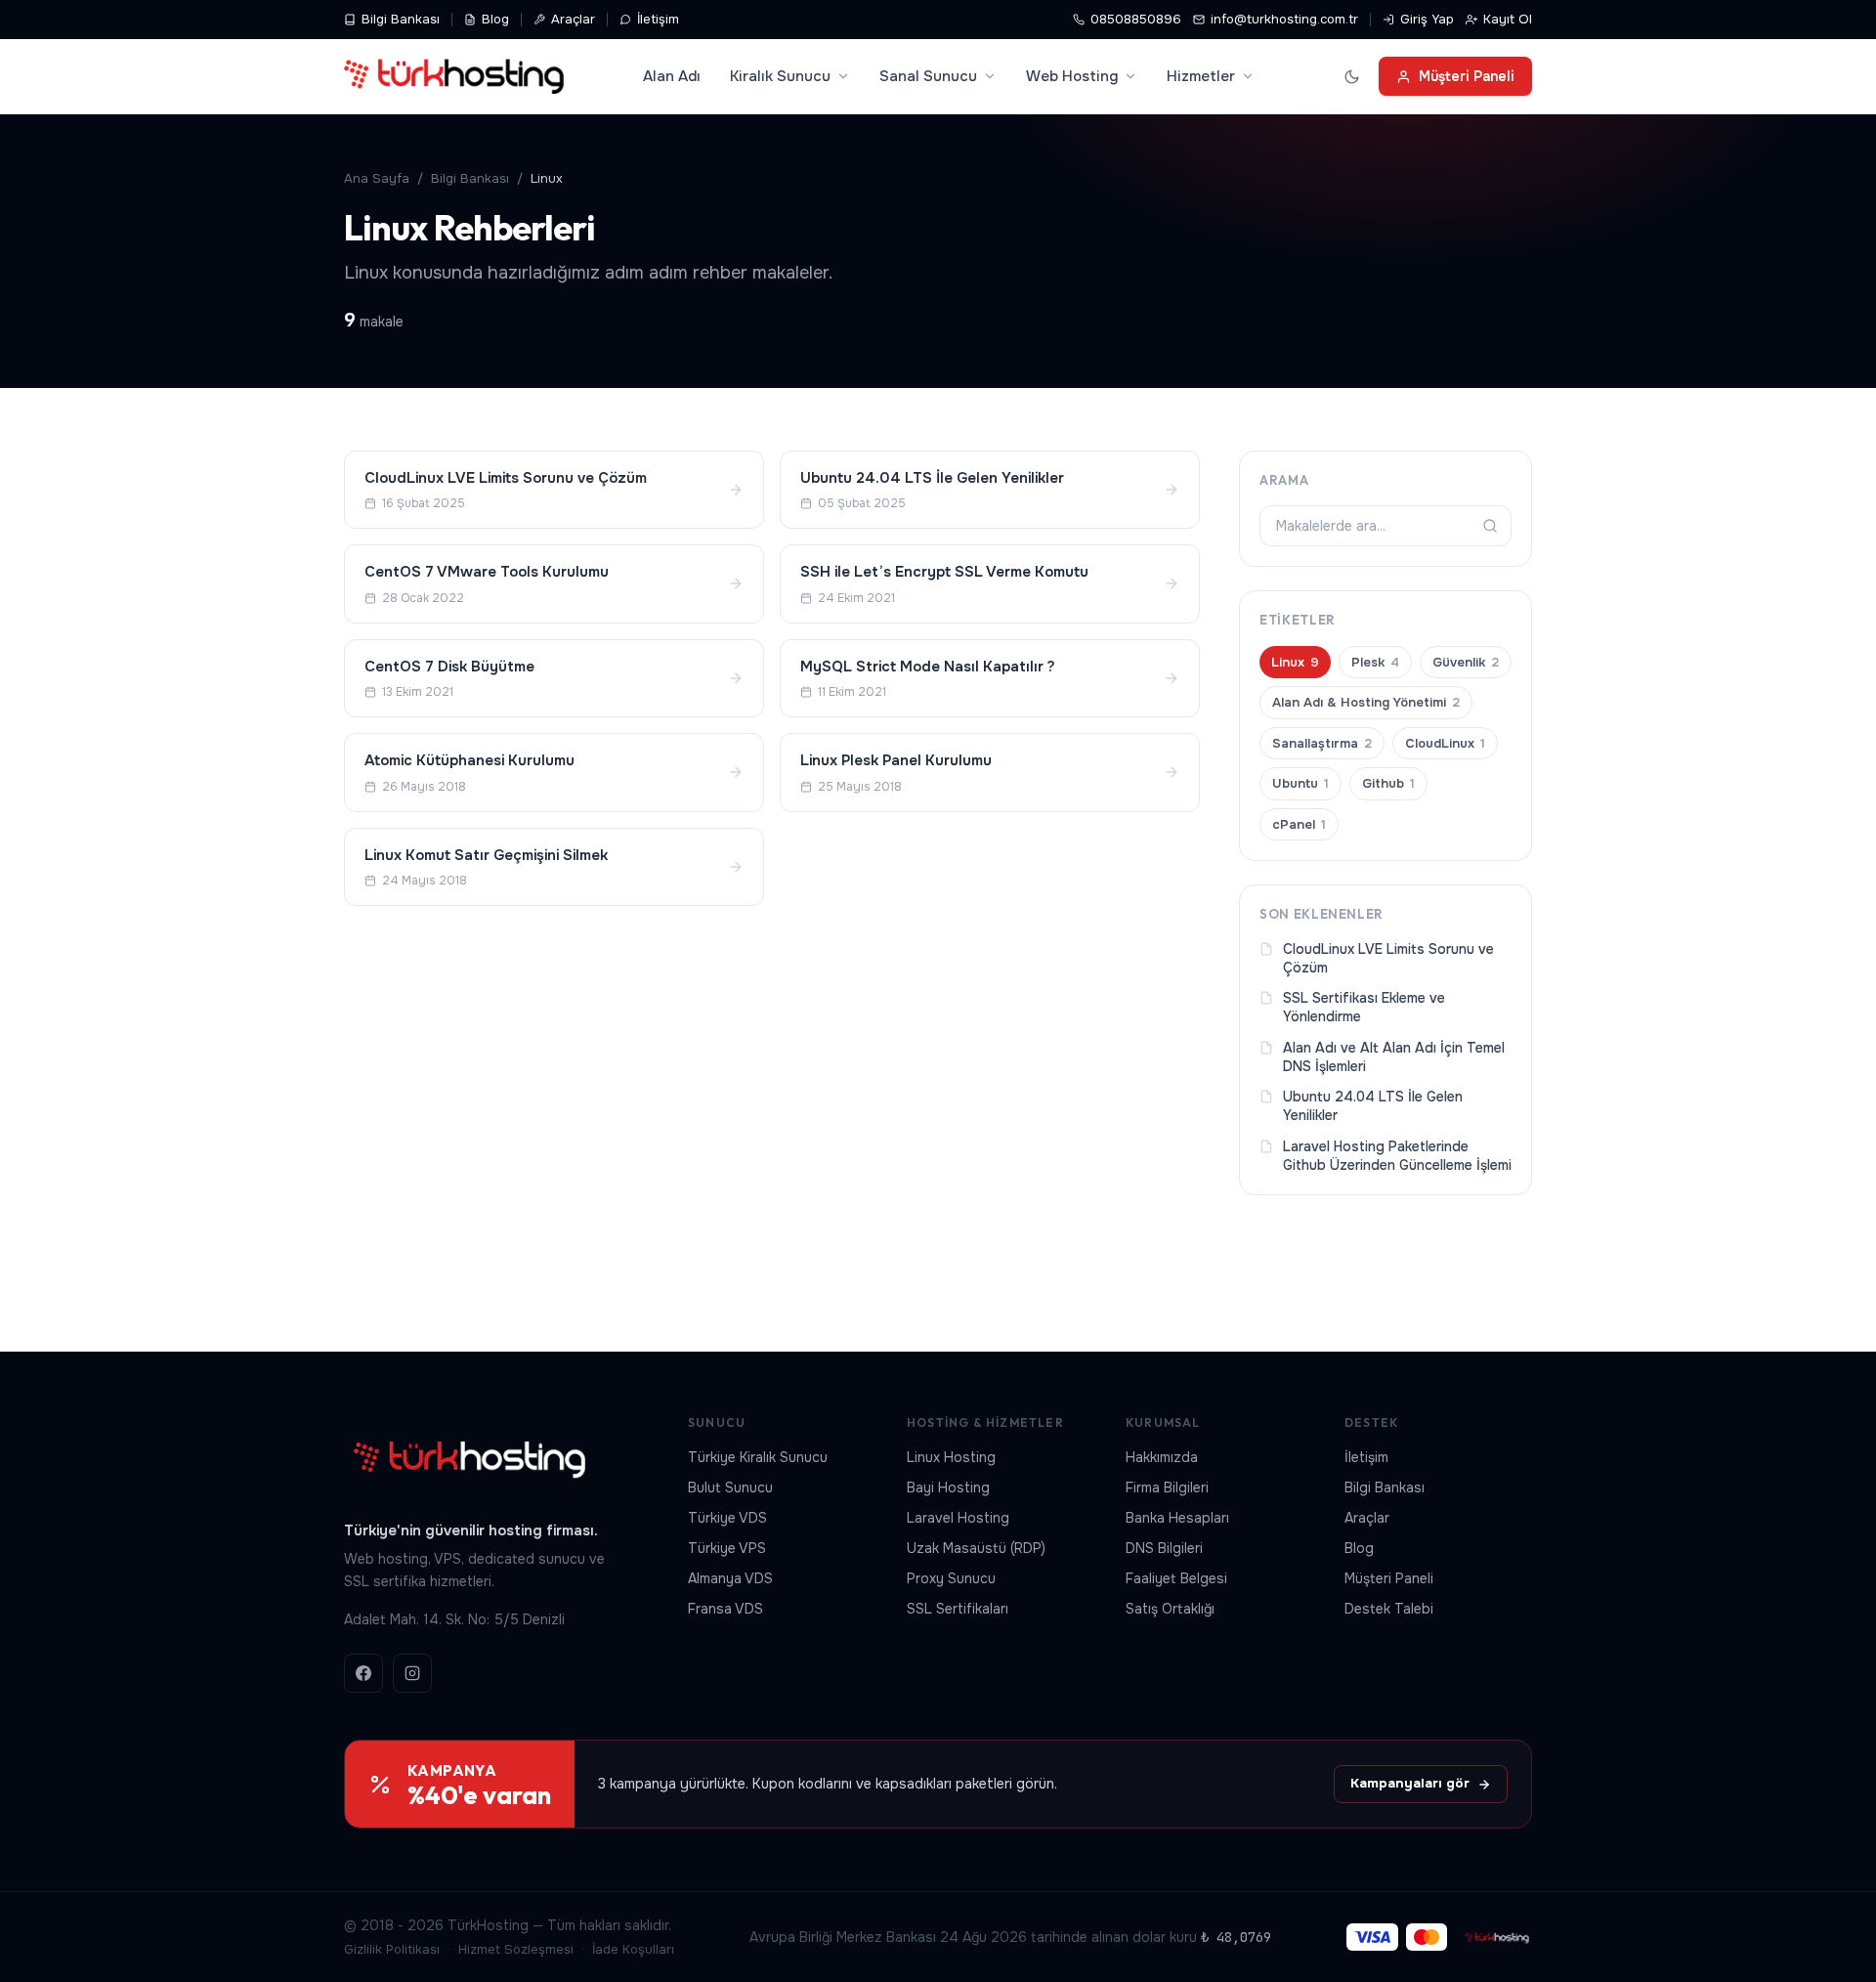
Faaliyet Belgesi (1176, 1578)
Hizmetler (1201, 76)
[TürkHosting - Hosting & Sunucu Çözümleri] (454, 76)
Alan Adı (672, 76)
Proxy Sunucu (951, 1578)
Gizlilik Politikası (392, 1949)
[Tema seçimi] (1351, 76)
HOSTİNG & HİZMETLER (985, 1422)
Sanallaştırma (1322, 743)
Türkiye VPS (727, 1548)
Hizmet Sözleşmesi (516, 1949)
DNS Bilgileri (1164, 1548)
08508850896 (1136, 19)
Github (1388, 783)
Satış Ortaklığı (1170, 1609)
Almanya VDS (730, 1578)
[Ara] (1490, 526)
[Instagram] (412, 1673)
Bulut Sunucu (730, 1487)
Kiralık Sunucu (780, 76)
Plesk (1375, 662)
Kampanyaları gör (1410, 1783)
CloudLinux (1445, 743)
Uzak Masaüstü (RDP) (976, 1548)
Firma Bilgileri (1167, 1487)
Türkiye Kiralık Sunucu (758, 1457)
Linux (1295, 662)
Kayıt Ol (1508, 19)
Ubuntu (1300, 783)
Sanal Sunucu (928, 76)
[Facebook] (363, 1673)
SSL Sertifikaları (958, 1609)
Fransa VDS (725, 1609)
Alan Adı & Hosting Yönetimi (1366, 702)
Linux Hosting (951, 1457)
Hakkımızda (1162, 1457)
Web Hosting (1072, 76)
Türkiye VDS (727, 1518)
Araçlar (573, 19)
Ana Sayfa (377, 178)
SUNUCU (717, 1422)
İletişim (658, 19)
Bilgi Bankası (401, 19)
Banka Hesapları (1177, 1518)
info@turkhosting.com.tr (1284, 19)
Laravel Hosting (958, 1518)
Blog (495, 19)
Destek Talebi (1389, 1609)
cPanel (1299, 824)
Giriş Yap (1427, 19)
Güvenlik (1466, 662)
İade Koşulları (633, 1949)
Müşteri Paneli (1467, 76)
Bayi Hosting (948, 1487)
